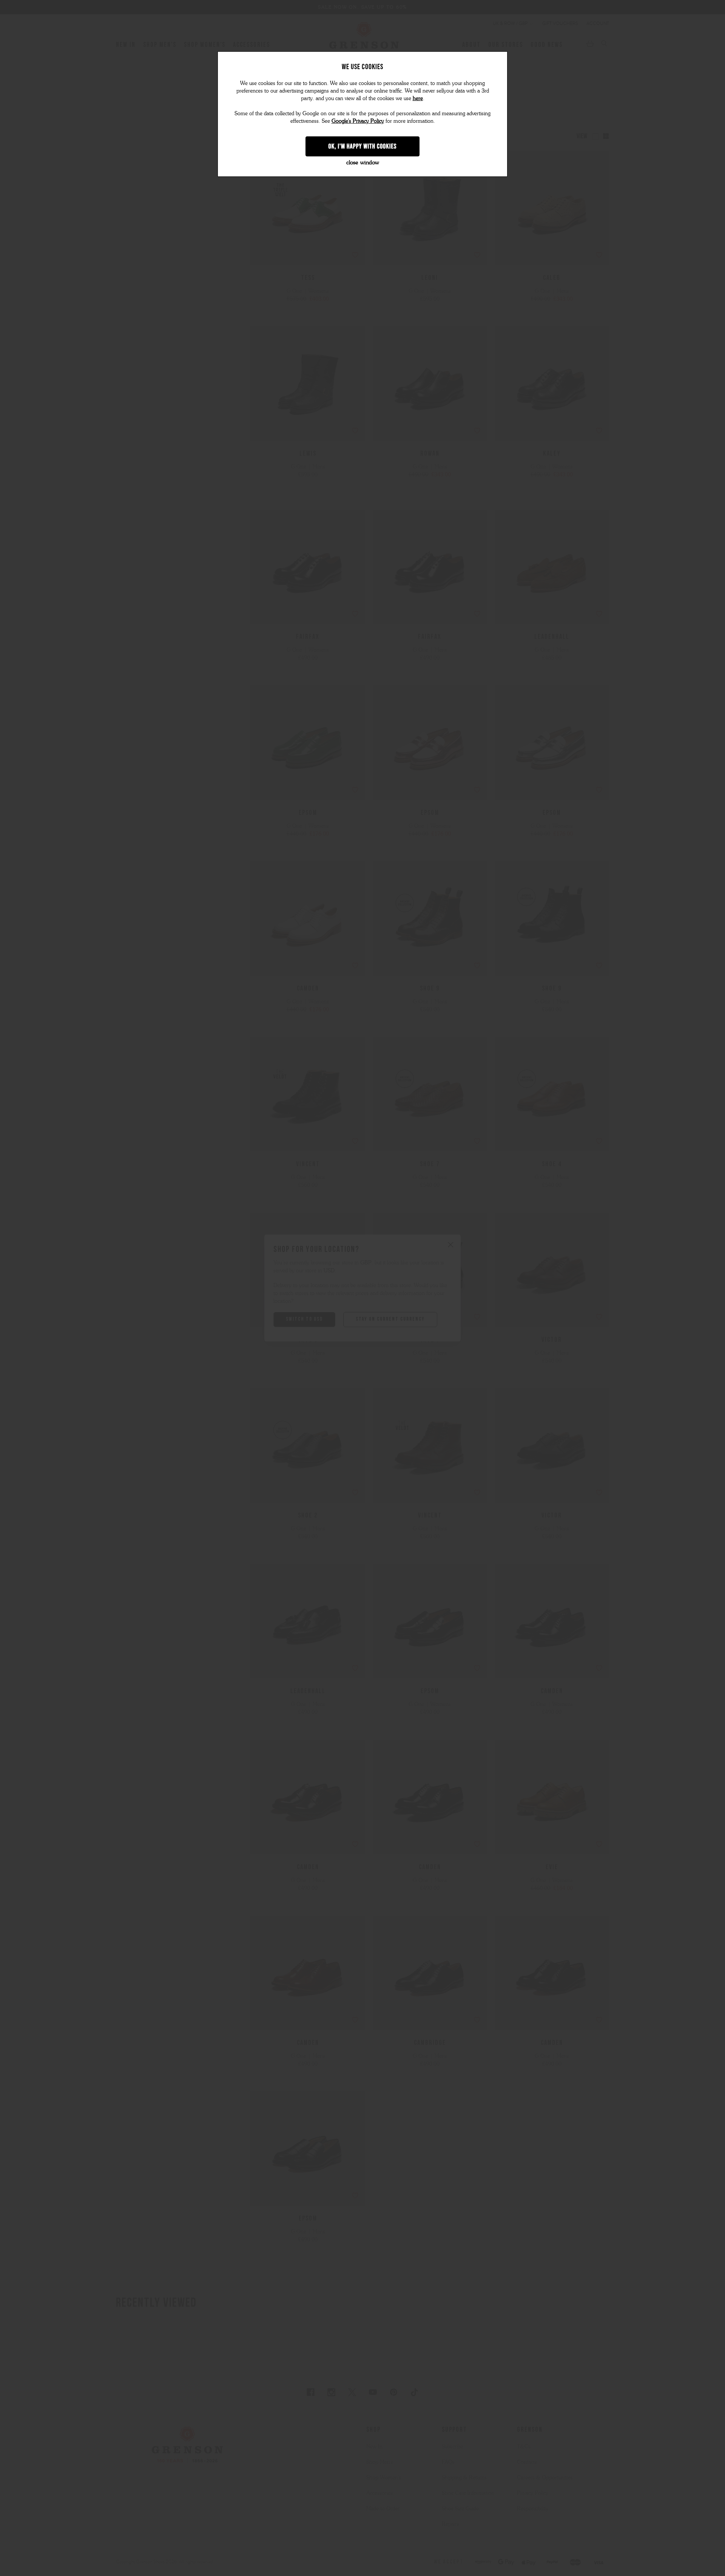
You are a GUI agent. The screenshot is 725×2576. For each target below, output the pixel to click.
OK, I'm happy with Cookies (363, 146)
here (418, 98)
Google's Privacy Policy (358, 121)
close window (363, 162)
